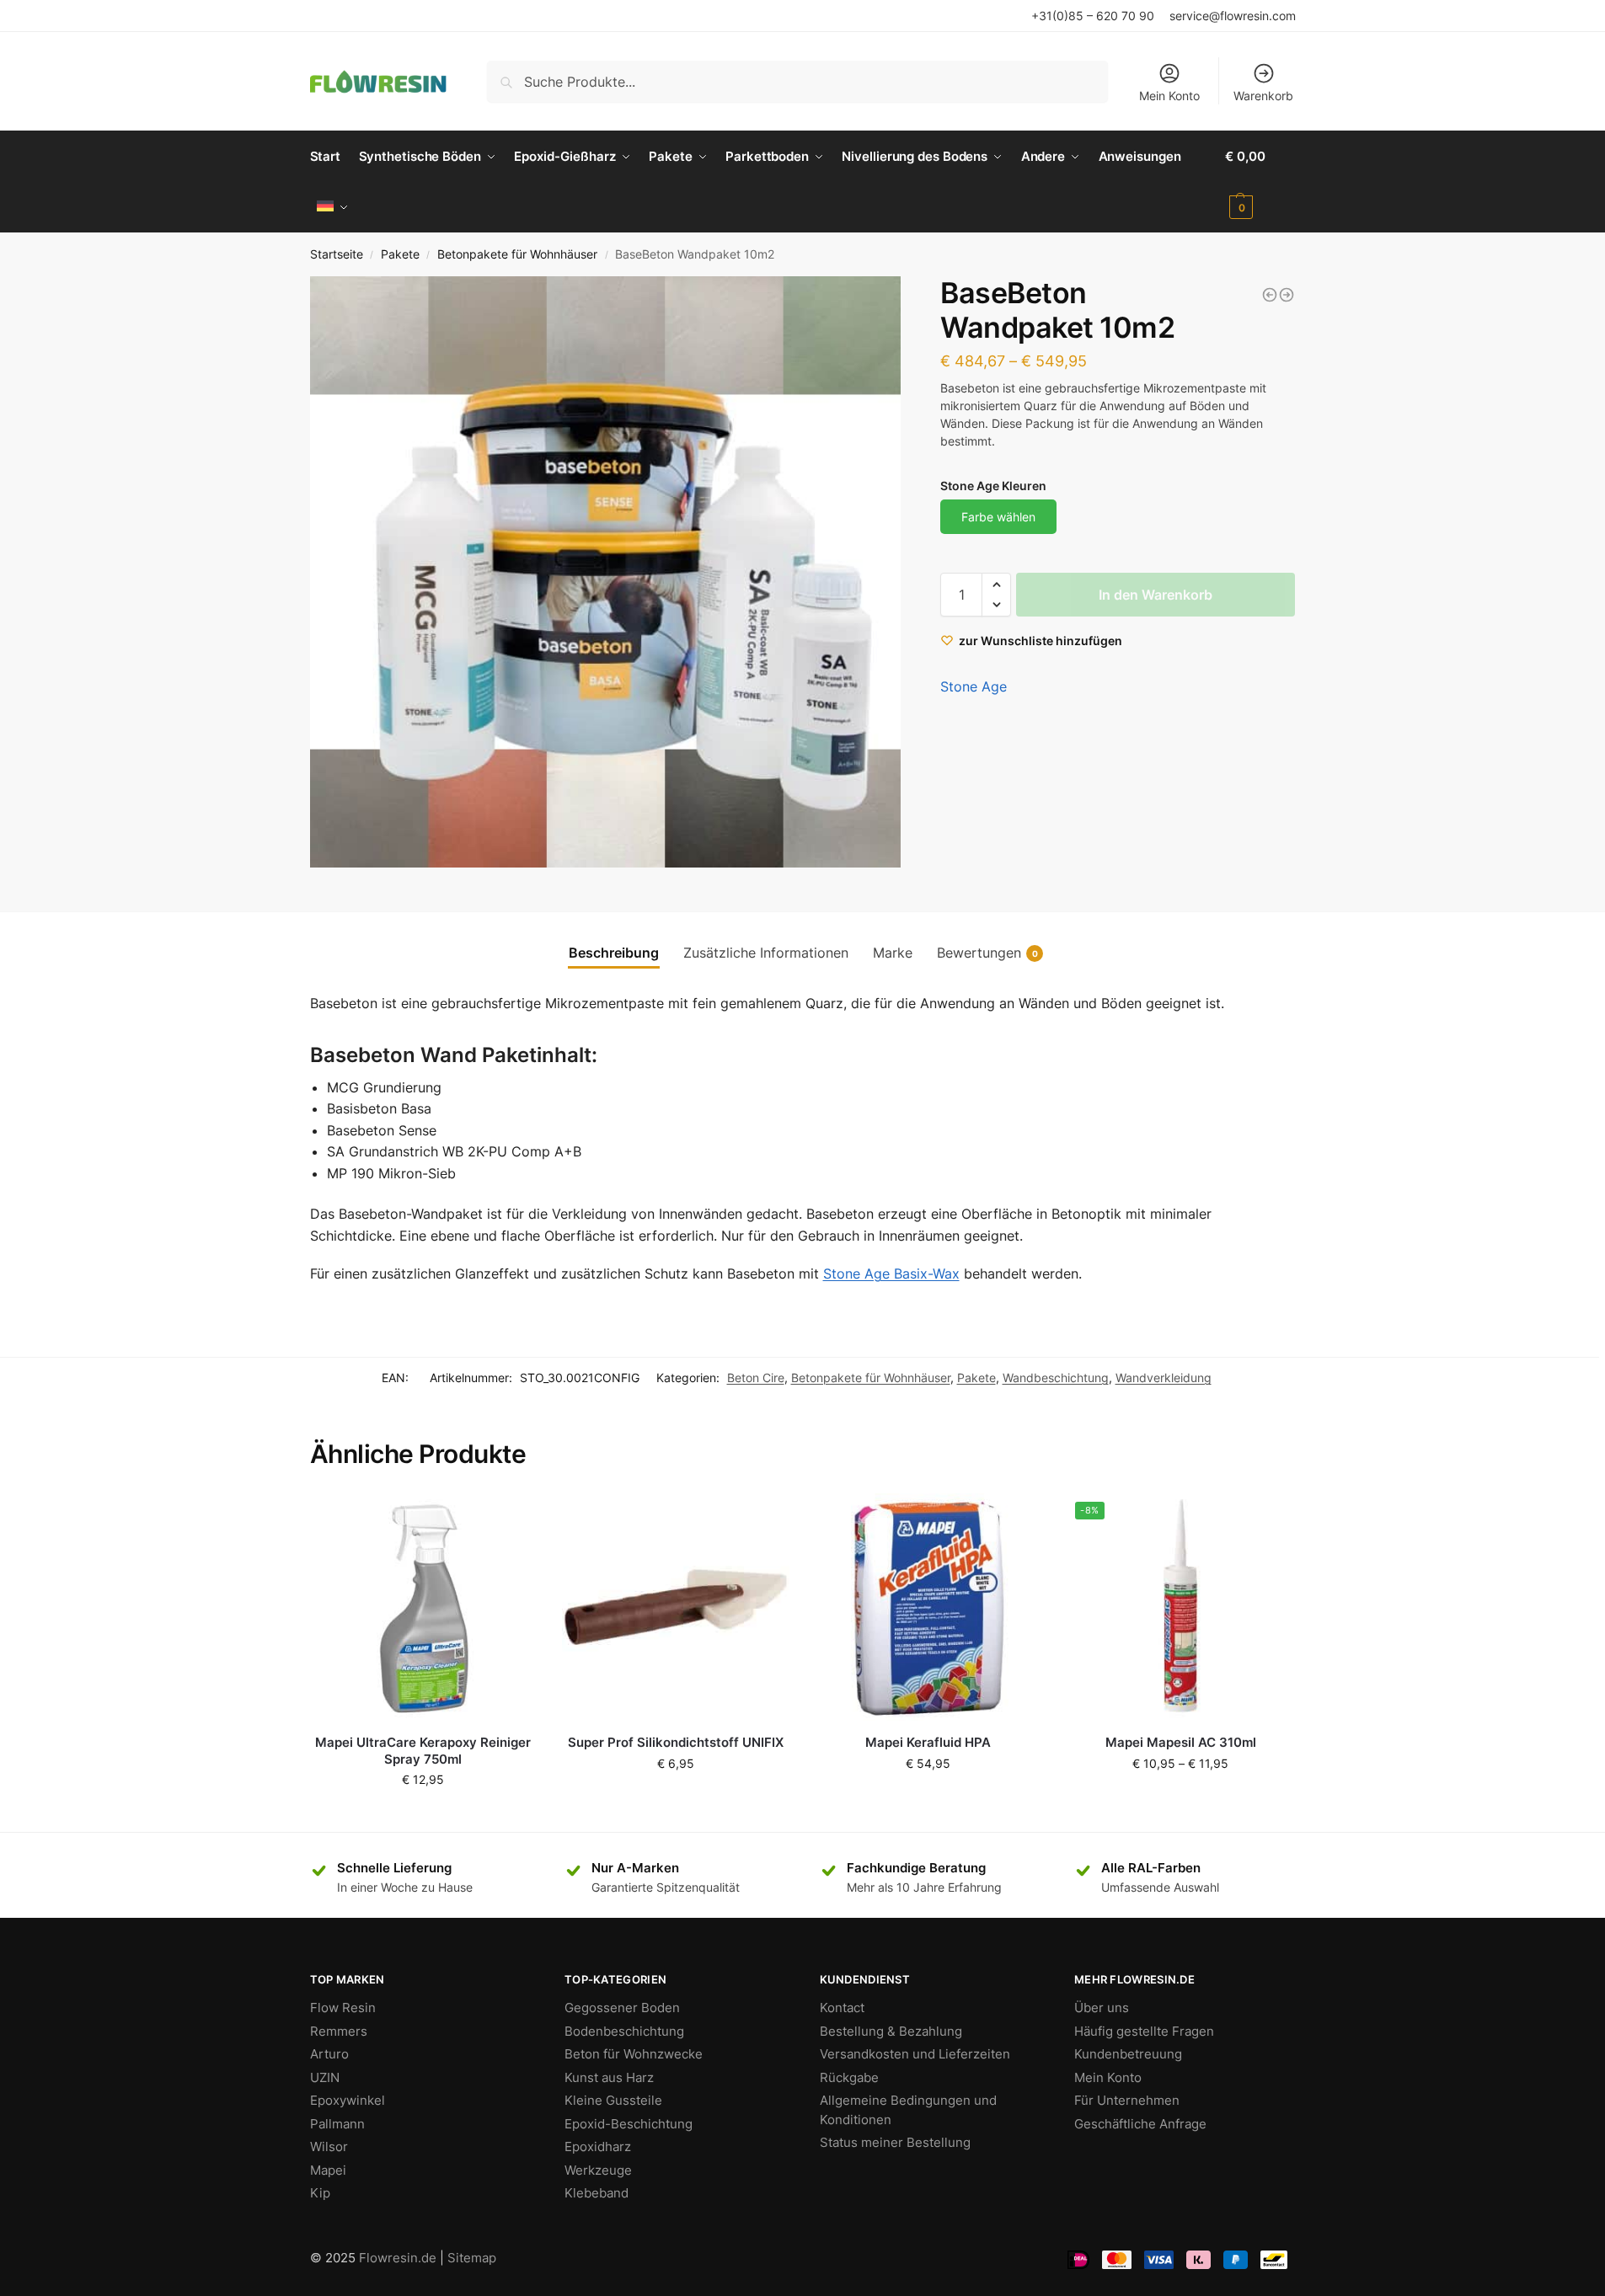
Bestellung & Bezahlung (891, 2031)
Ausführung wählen (1180, 1799)
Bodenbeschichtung (624, 2031)
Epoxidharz (598, 2146)
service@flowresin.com (1233, 16)
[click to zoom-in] (606, 572)
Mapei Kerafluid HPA (928, 1742)
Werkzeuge (598, 2170)
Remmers (339, 2031)
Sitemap (472, 2258)
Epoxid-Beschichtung (629, 2124)
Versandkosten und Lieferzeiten (915, 2054)
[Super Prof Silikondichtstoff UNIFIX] (676, 1607)
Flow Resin (343, 2008)
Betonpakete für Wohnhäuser (517, 254)
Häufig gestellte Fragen (1144, 2031)
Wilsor (329, 2146)
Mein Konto (1169, 96)
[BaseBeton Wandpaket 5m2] (1270, 295)
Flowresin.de (398, 2258)
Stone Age (974, 686)
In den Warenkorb (1156, 595)
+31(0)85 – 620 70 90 (1093, 16)
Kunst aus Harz (609, 2077)
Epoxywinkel (348, 2100)
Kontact (842, 2008)
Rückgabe (849, 2077)
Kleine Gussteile (613, 2100)
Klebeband (597, 2193)
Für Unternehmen (1127, 2100)
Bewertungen (987, 953)
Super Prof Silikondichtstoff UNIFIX (676, 1742)
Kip (320, 2193)
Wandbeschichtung (1056, 1378)
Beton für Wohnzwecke (634, 2054)
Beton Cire (756, 1378)
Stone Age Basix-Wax (891, 1273)
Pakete (400, 254)
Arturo (329, 2054)
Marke (893, 953)
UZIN (325, 2077)
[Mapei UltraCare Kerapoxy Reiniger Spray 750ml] (424, 1607)
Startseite (337, 254)
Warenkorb (1263, 96)
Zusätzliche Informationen (766, 953)
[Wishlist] (511, 1519)
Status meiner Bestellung (895, 2142)
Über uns (1102, 2008)
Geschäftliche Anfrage (1140, 2124)
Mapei (328, 2170)
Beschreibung (614, 953)
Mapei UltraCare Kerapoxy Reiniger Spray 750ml (423, 1751)
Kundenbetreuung (1128, 2054)
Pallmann (337, 2124)
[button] (996, 585)
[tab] (614, 953)
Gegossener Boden (622, 2008)
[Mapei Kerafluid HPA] (928, 1607)
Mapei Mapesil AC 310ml (1181, 1742)
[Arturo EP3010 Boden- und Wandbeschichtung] (1287, 295)
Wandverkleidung (1164, 1378)
